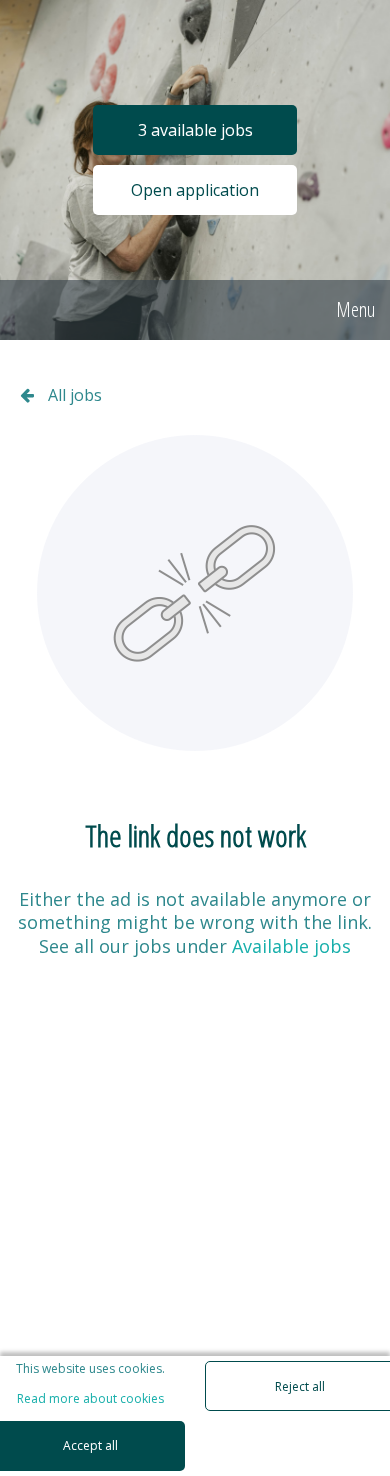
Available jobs (291, 946)
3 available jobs (195, 130)
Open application (195, 190)
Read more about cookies (90, 1399)
